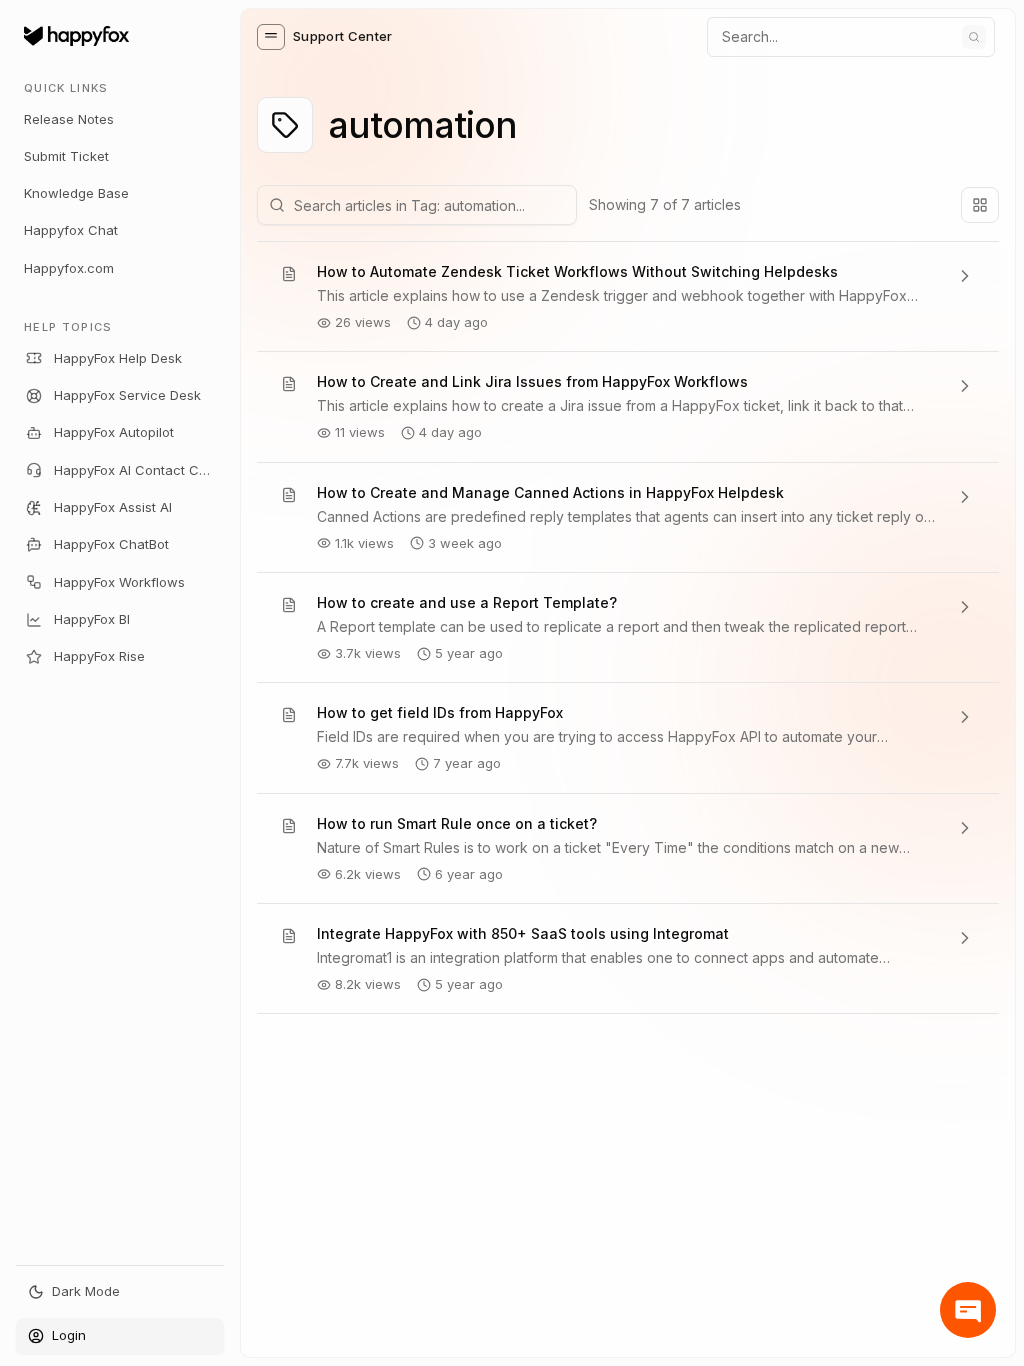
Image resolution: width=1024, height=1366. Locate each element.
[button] (271, 37)
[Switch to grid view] (980, 205)
